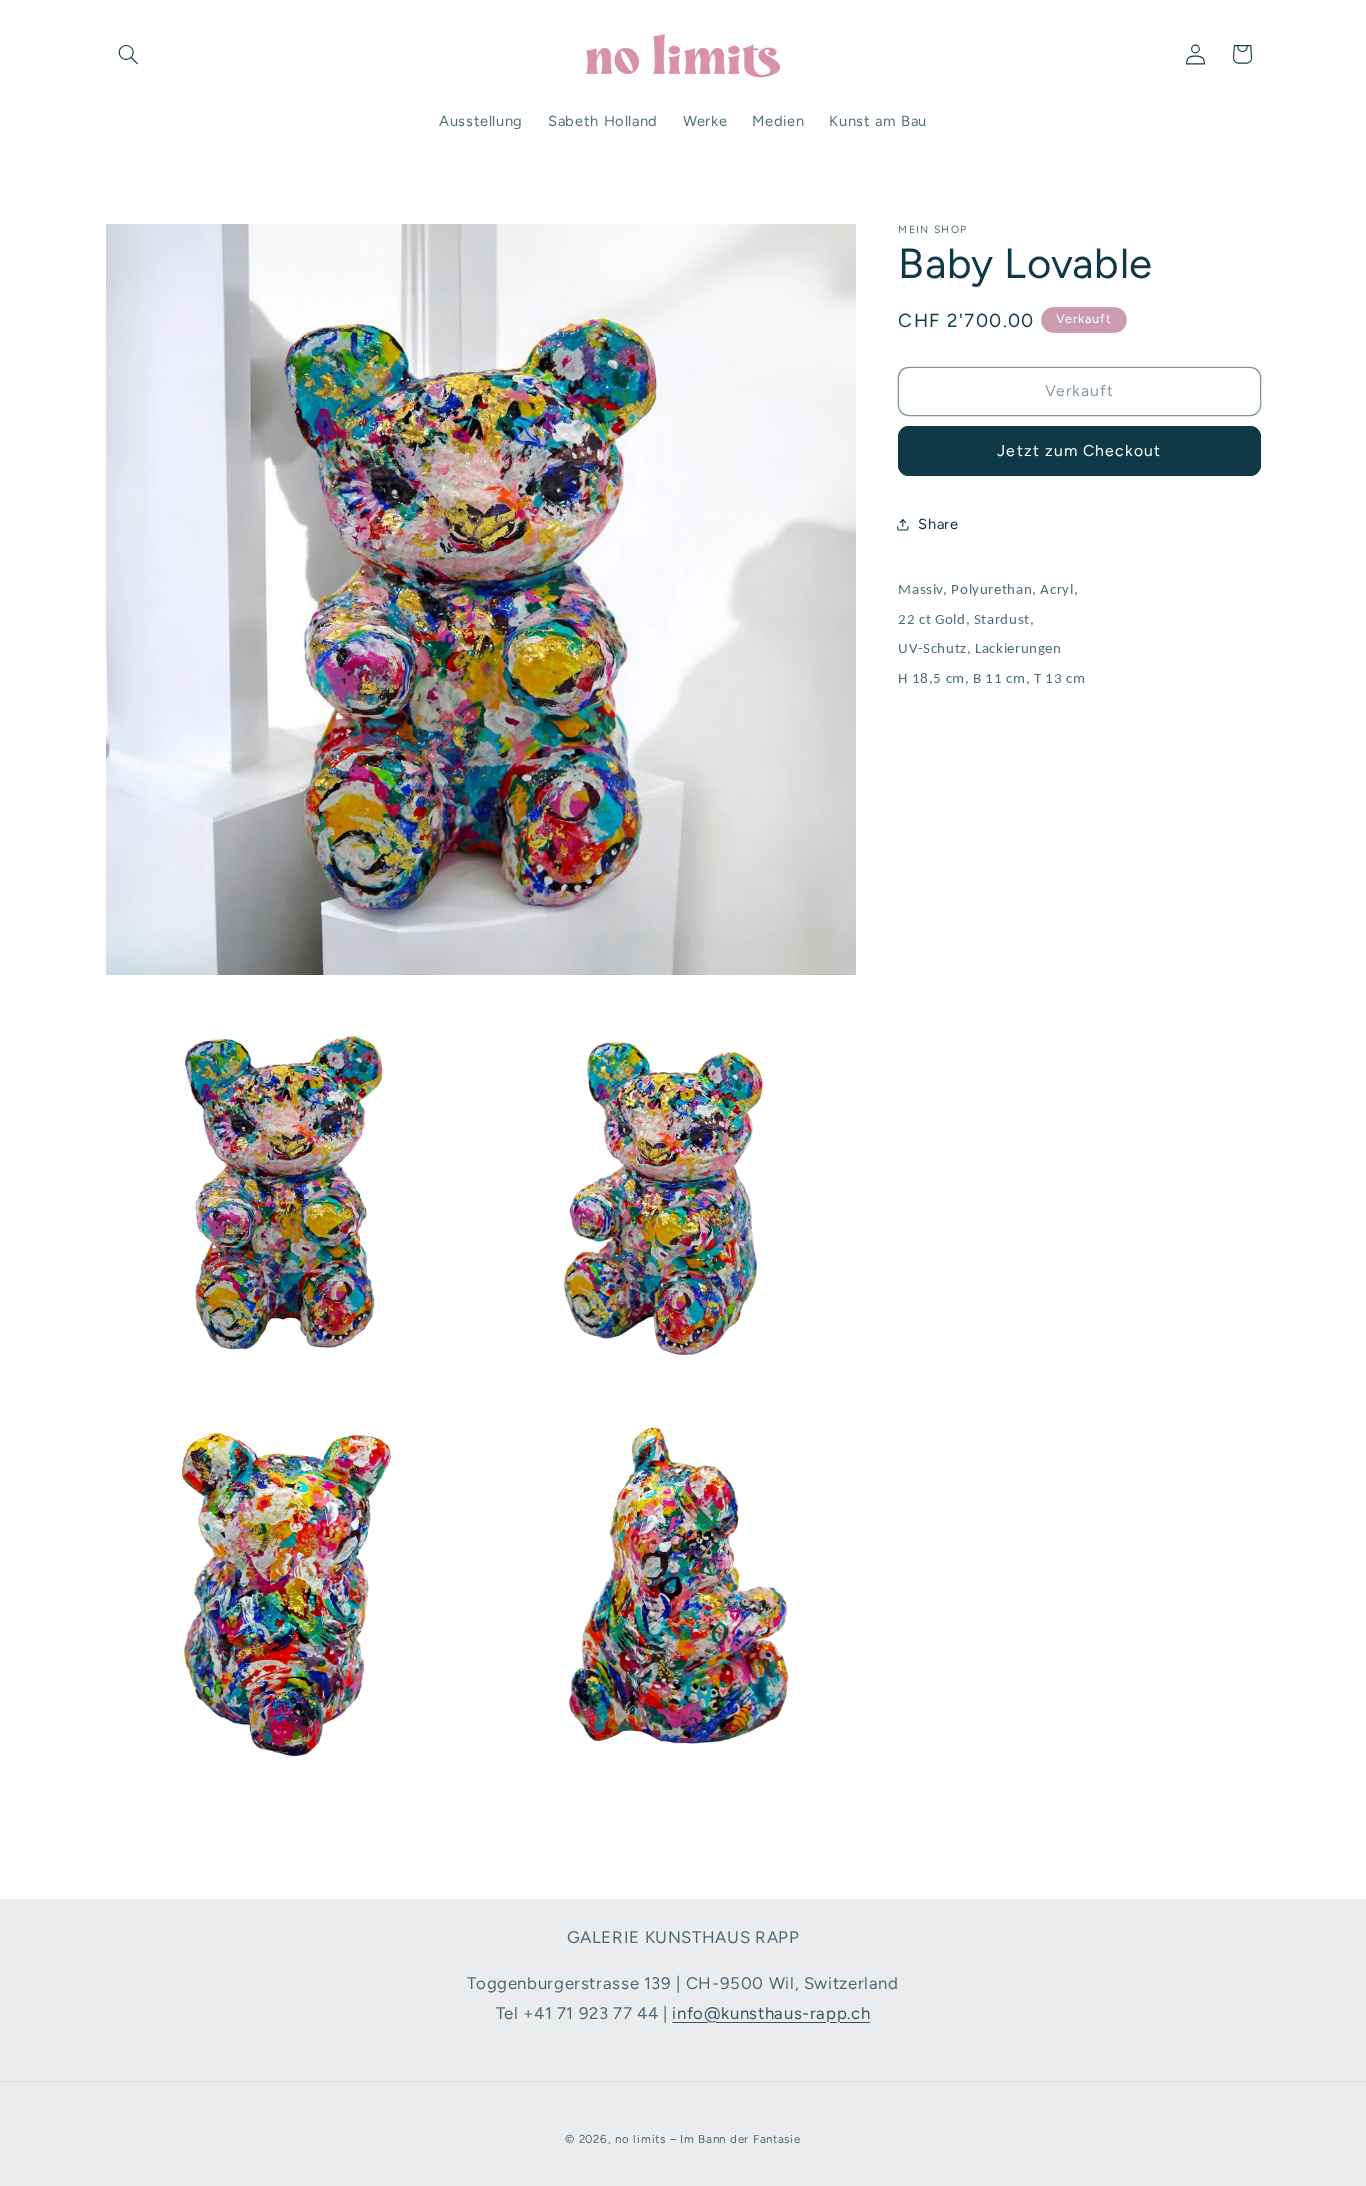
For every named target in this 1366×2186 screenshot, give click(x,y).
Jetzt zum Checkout (1079, 450)
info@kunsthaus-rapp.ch (771, 2013)
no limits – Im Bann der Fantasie (708, 2139)
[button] (129, 54)
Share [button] (938, 523)
